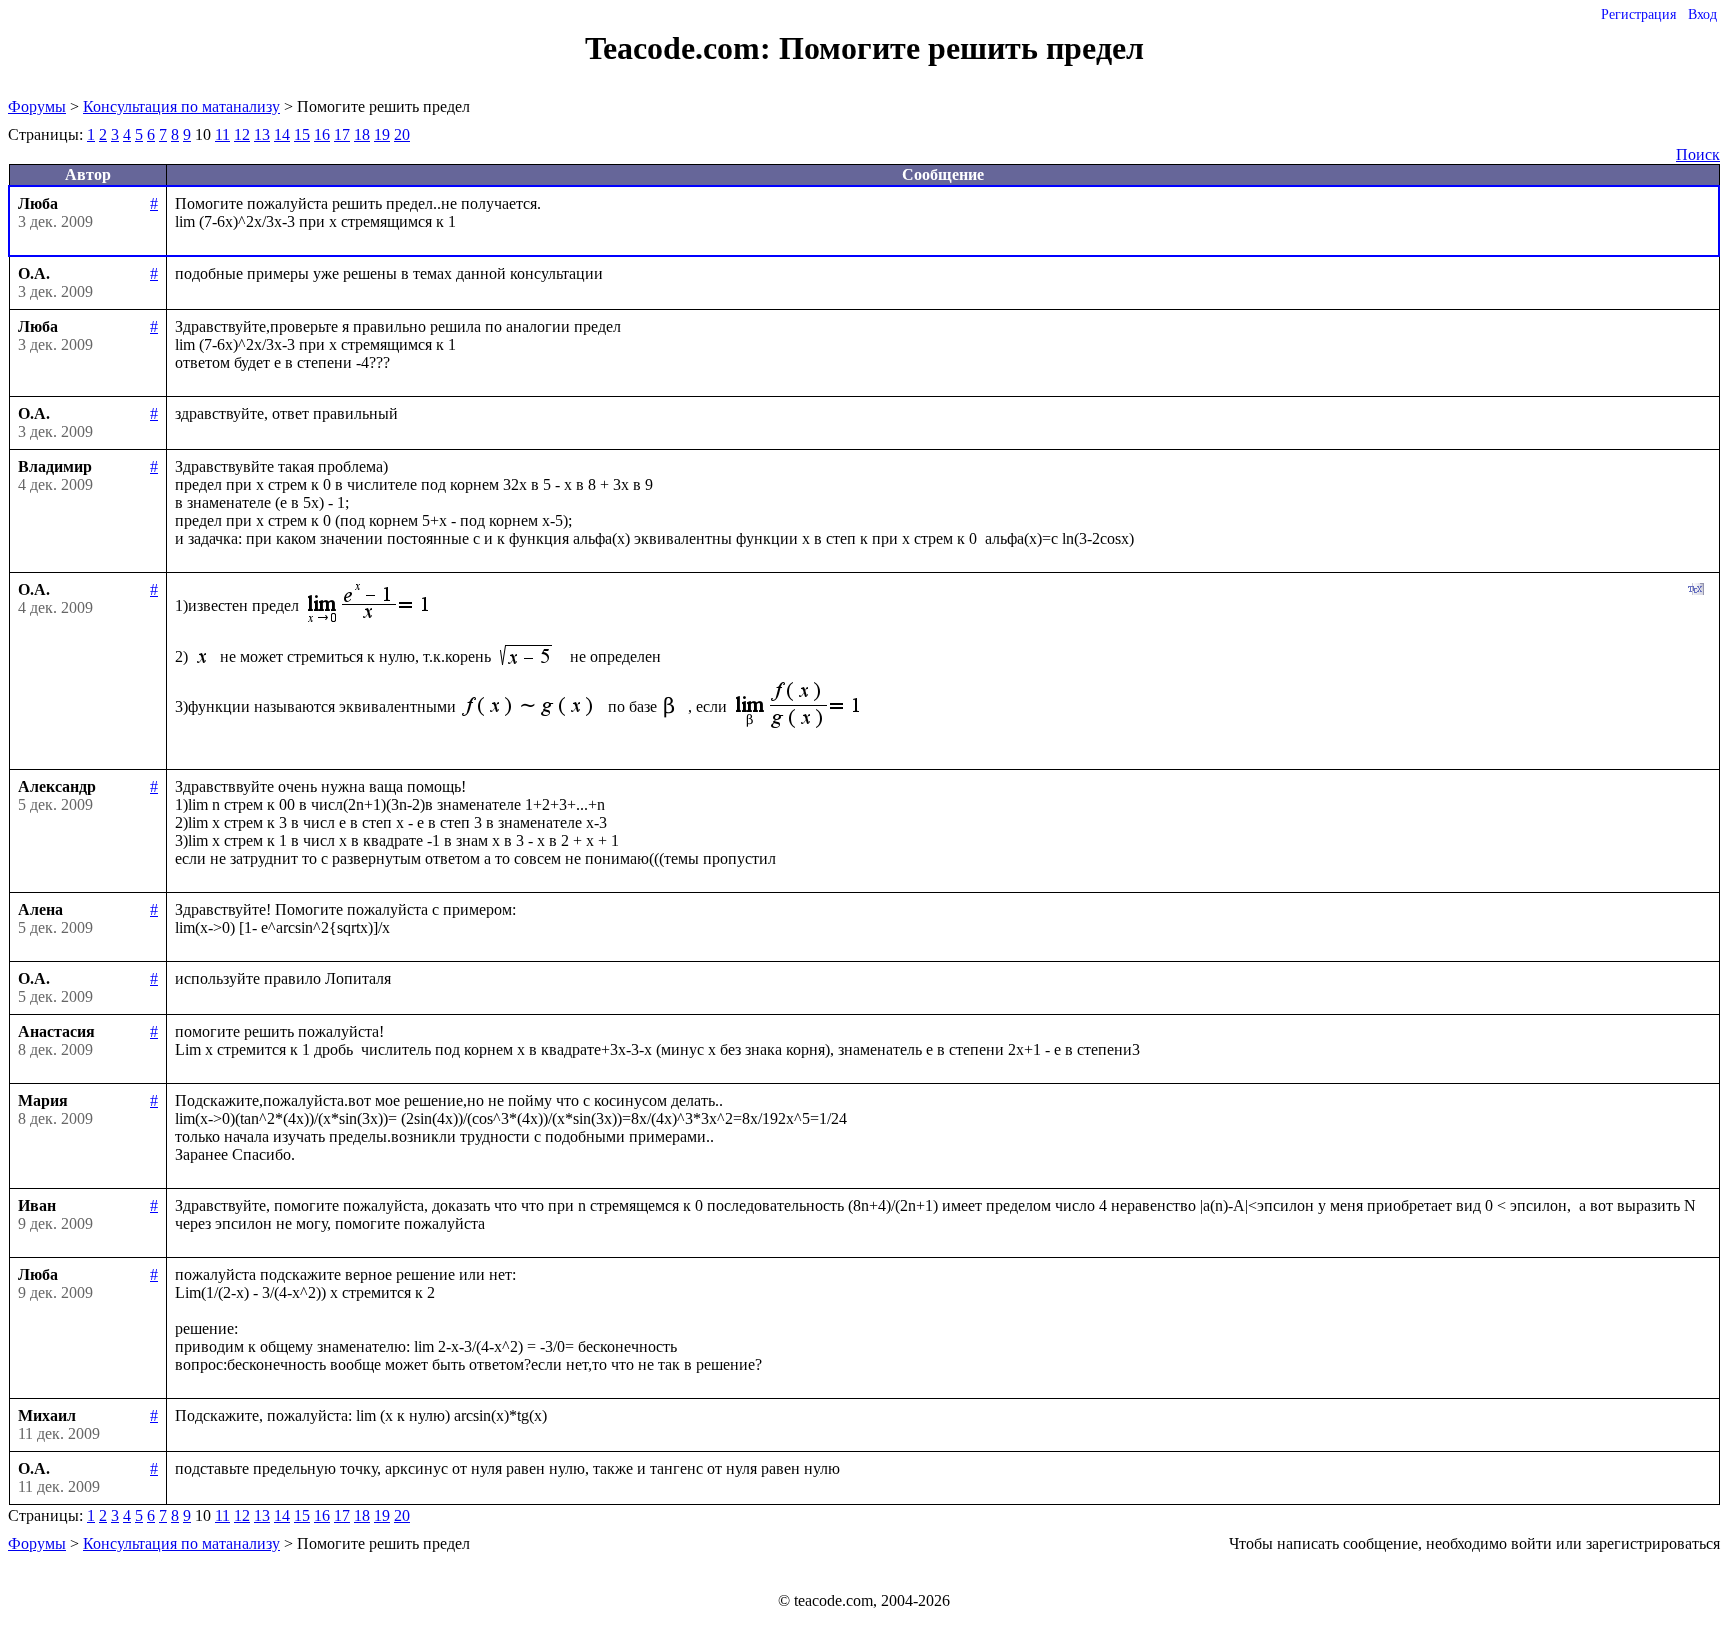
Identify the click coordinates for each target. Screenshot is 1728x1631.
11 (222, 134)
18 (362, 134)
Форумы (37, 106)
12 (242, 134)
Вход (1702, 14)
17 (342, 134)
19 (382, 134)
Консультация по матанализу (181, 106)
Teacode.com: (682, 48)
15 (302, 134)
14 (282, 134)
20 (402, 134)
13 (262, 134)
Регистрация (1638, 14)
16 (322, 134)
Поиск (1698, 154)
